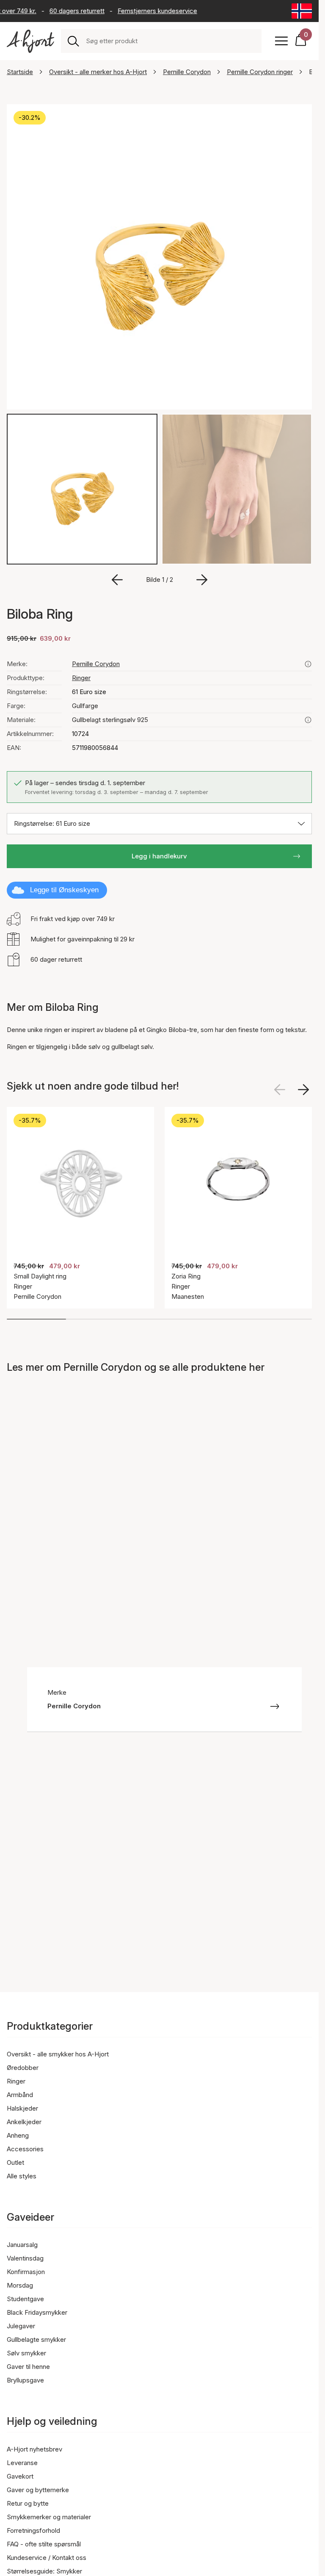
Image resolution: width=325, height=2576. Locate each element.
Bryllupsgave (25, 2380)
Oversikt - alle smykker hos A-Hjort (58, 2054)
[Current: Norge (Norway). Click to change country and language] (302, 11)
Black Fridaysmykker (37, 2312)
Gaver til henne (28, 2367)
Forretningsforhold (33, 2530)
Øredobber (23, 2068)
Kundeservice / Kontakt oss (47, 2558)
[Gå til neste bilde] (202, 580)
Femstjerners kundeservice (148, 11)
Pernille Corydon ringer (260, 72)
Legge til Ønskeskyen (64, 890)
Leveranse (22, 2463)
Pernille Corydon (187, 72)
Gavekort (20, 2476)
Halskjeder (22, 2108)
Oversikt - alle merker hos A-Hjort (98, 72)
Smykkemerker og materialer (49, 2517)
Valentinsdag (25, 2258)
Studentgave (25, 2299)
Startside (20, 72)
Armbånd (20, 2095)
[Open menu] (281, 41)
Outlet (15, 2162)
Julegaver (21, 2326)
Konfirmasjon (26, 2272)
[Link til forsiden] (30, 41)
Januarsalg (22, 2245)
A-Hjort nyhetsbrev (34, 2449)
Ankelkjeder (24, 2122)
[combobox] (170, 41)
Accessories (25, 2149)
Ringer (81, 678)
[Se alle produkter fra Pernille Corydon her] (308, 664)
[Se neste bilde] (303, 1090)
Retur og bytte (28, 2503)
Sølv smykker (26, 2353)
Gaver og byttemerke (38, 2490)
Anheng (18, 2135)
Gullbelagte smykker (36, 2339)
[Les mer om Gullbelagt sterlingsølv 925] (308, 720)
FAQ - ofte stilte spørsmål (44, 2544)
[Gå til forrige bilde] (117, 580)
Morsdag (20, 2285)
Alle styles (22, 2176)
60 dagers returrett (67, 11)
